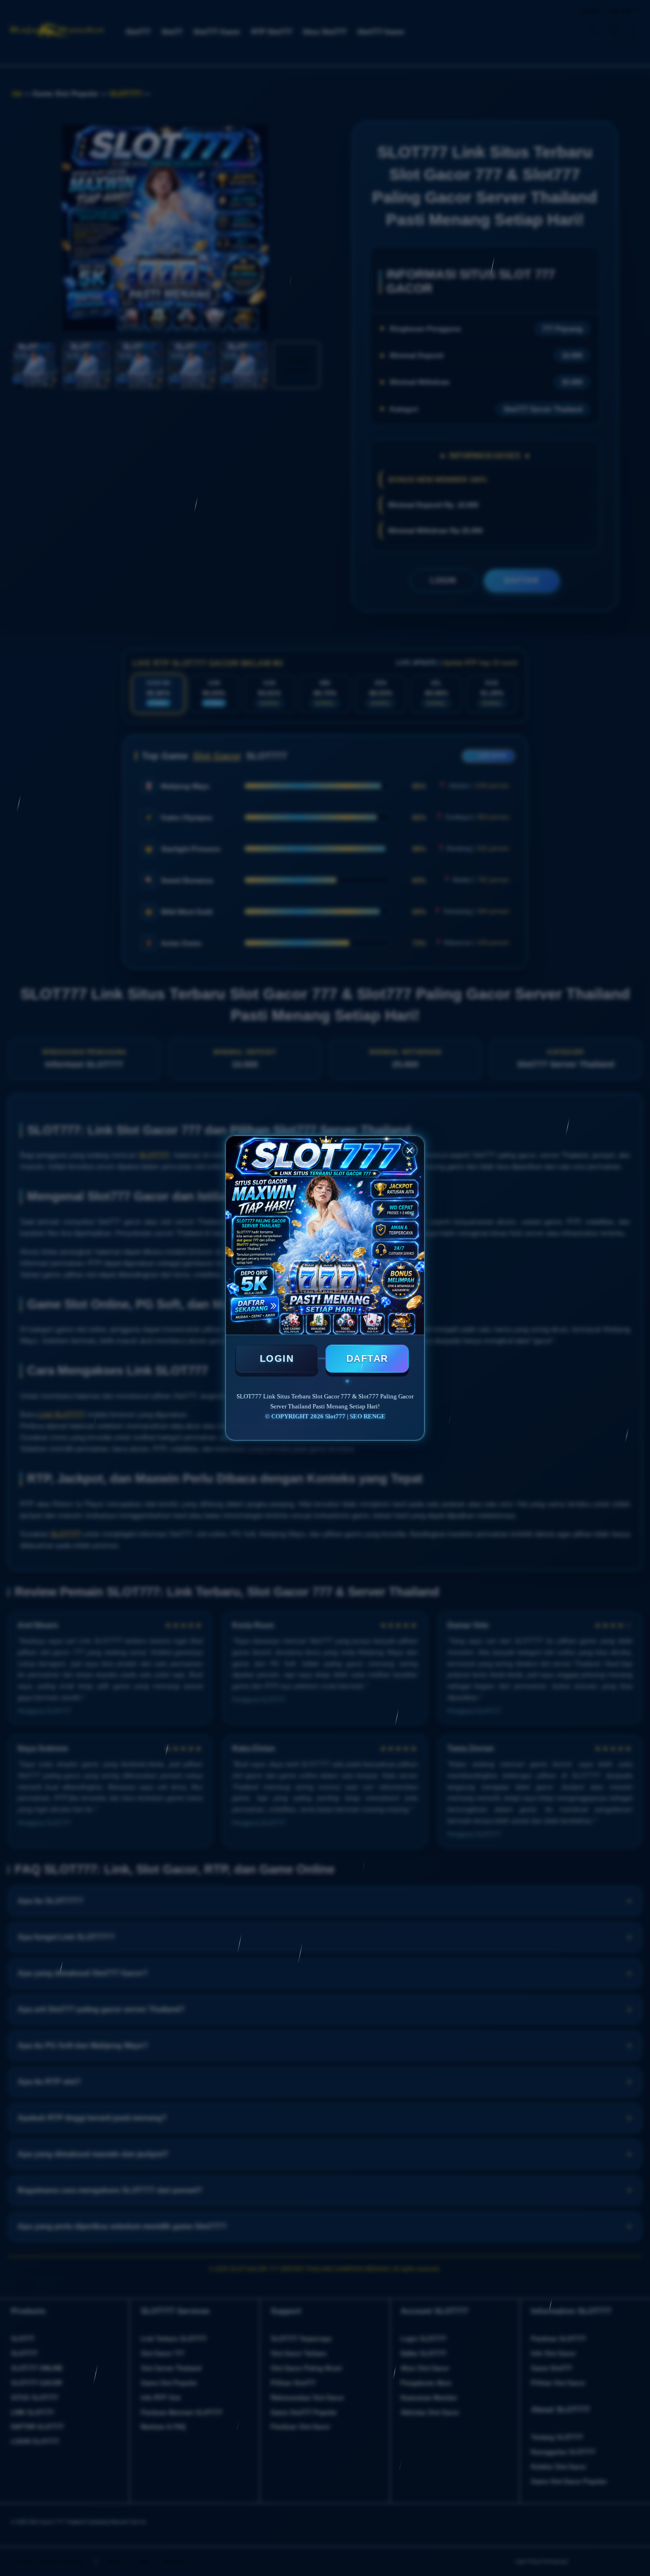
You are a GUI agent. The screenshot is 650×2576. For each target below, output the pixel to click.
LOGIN (277, 1358)
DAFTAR (367, 1358)
